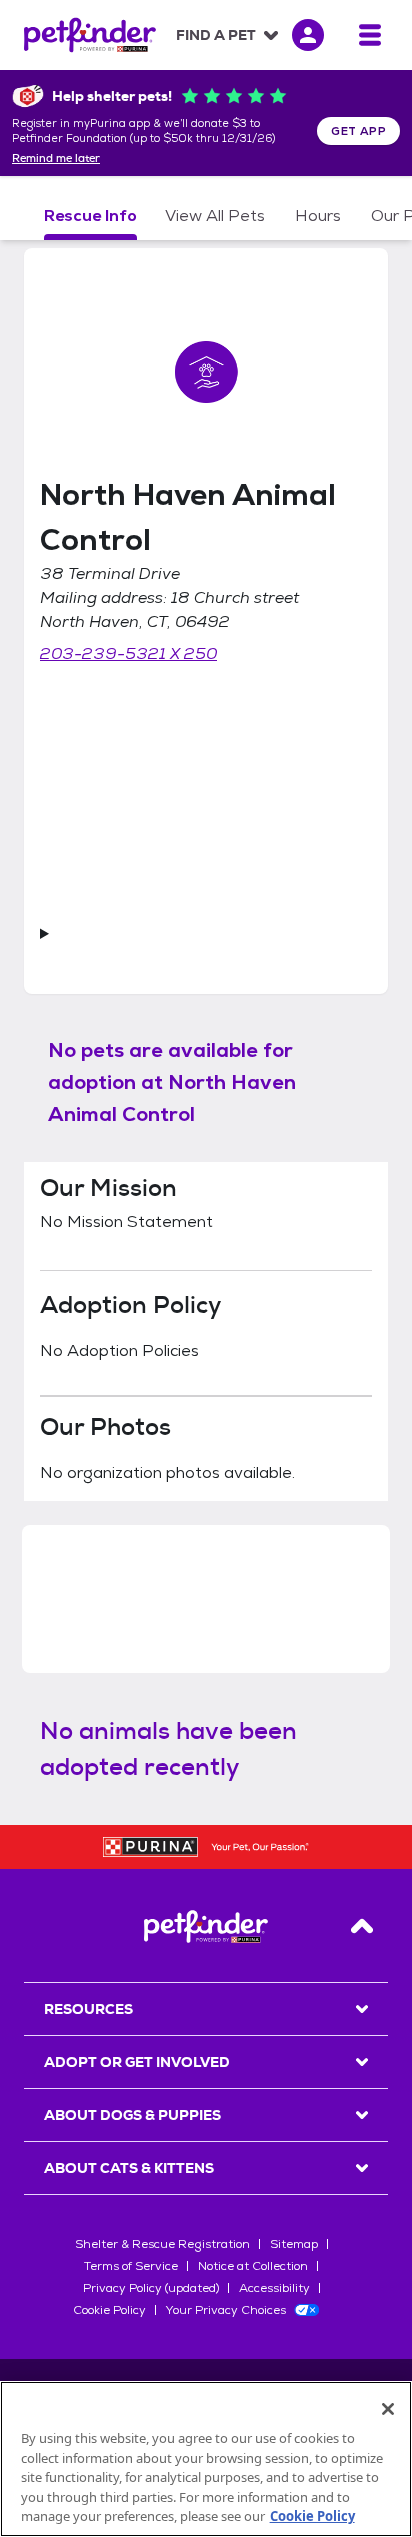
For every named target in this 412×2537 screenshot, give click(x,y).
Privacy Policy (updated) (151, 2288)
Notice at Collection (253, 2266)
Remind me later (56, 159)
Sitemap (294, 2244)
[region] (206, 2459)
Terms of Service (131, 2266)
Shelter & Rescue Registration (162, 2244)
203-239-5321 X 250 (128, 653)
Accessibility (274, 2288)
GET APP (358, 131)
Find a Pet (216, 35)
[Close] (388, 2409)
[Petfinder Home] (90, 35)
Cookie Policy (109, 2310)
